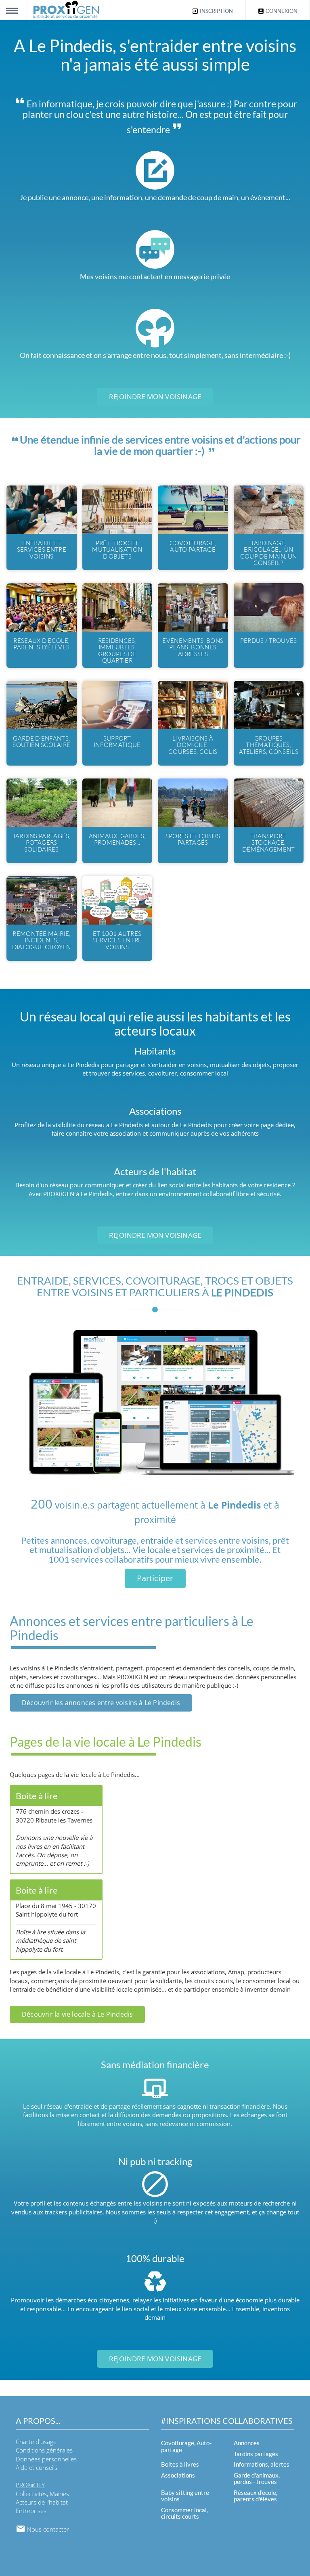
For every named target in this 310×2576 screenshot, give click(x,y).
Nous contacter (47, 2529)
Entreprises (31, 2511)
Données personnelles (46, 2459)
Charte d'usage (36, 2442)
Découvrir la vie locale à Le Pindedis (77, 2014)
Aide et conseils (37, 2467)
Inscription (216, 11)
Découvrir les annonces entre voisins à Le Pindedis (101, 1703)
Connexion (281, 11)
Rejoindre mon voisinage (155, 397)
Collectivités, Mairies (42, 2494)
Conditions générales (44, 2450)
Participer (155, 1578)
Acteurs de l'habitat (42, 2502)
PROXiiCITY (30, 2485)
